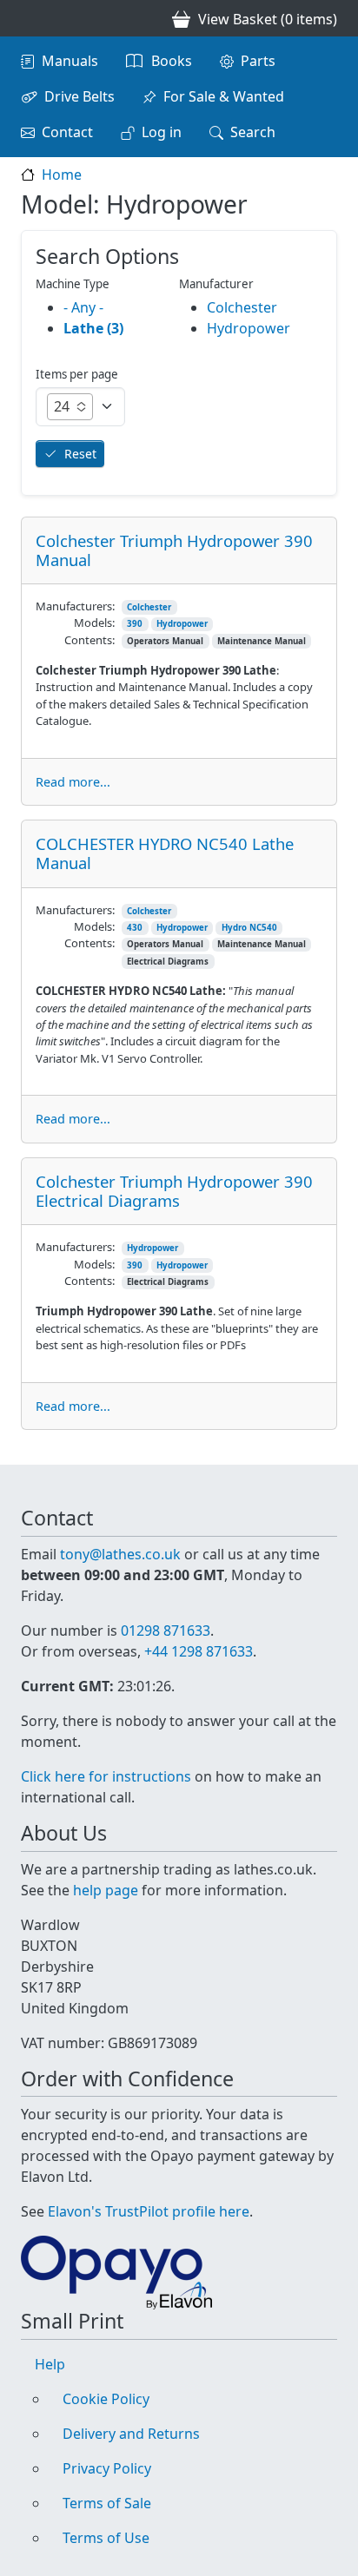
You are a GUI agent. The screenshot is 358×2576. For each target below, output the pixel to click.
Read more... (73, 782)
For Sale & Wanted (224, 96)
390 (135, 624)
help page (106, 1890)
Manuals (70, 61)
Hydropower (182, 624)
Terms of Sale (107, 2503)
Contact (67, 132)
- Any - (83, 307)
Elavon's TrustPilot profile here (149, 2211)
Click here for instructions (106, 1776)
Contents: (89, 640)
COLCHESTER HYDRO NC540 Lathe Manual (165, 853)
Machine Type (73, 284)
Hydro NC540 (249, 928)
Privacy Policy (107, 2468)
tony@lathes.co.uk (120, 1554)
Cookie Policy (106, 2399)
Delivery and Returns (131, 2434)
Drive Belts (80, 96)
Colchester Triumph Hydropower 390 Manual (174, 550)
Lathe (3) (93, 328)
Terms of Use (106, 2538)
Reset (80, 454)
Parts (258, 61)
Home (62, 175)
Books (172, 61)
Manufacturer (216, 284)
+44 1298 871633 (199, 1651)
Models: (94, 623)
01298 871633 (166, 1631)
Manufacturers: (75, 606)
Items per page (77, 374)
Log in (162, 132)
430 (135, 928)
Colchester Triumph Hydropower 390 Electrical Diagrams (174, 1191)
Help (50, 2364)
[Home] (28, 18)
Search (253, 132)
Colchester (149, 607)
